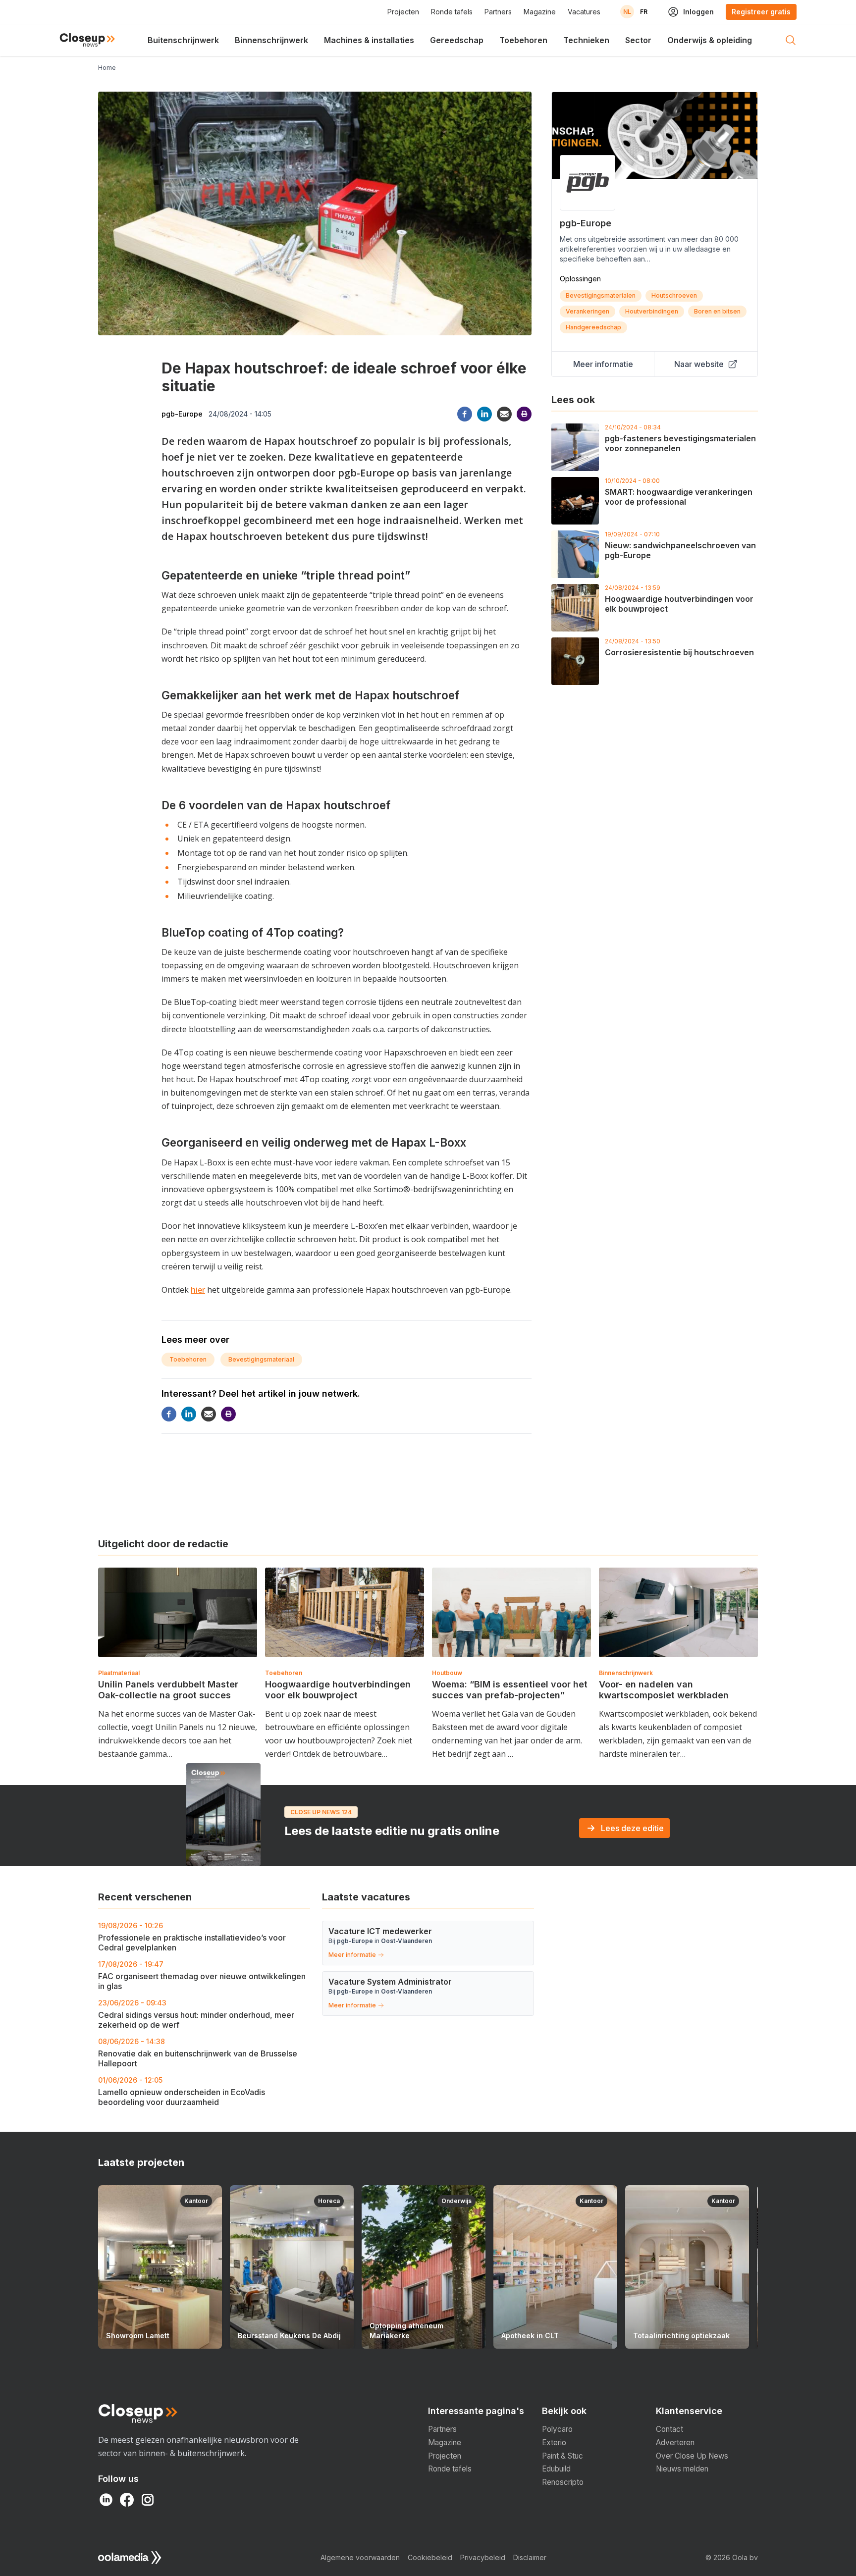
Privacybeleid (483, 2557)
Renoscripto (563, 2482)
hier (198, 1290)
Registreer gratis (761, 12)
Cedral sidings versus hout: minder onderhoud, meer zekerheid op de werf (196, 2014)
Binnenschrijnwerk (271, 40)
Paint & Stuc (562, 2456)
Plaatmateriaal (119, 1673)
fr (644, 12)
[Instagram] (148, 2500)
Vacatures (584, 12)
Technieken (586, 40)
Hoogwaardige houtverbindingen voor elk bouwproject (338, 1690)
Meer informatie (603, 364)
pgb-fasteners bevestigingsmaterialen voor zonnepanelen (680, 443)
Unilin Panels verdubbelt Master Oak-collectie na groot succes (168, 1690)
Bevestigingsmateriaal (261, 1359)
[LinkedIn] (106, 2500)
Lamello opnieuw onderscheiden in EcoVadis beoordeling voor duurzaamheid (182, 2091)
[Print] (524, 414)
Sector (638, 40)
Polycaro (557, 2429)
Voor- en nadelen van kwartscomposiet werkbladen (664, 1690)
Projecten (403, 12)
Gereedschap (457, 40)
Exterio (554, 2443)
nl (627, 12)
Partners (498, 12)
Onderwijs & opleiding (710, 40)
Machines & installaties (369, 40)
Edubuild (556, 2469)
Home (107, 68)
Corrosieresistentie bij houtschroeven (679, 652)
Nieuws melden (682, 2469)
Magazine (540, 12)
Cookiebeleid (430, 2557)
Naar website (699, 364)
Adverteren (675, 2443)
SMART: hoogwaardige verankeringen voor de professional (679, 497)
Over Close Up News (692, 2456)
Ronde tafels (452, 12)
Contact (669, 2429)
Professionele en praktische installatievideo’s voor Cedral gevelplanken (192, 1937)
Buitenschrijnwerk (183, 40)
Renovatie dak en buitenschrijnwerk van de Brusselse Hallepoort (198, 2053)
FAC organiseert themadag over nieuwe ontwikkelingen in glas (202, 1975)
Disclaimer (530, 2557)
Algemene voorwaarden (360, 2557)
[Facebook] (465, 414)
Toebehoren (523, 40)
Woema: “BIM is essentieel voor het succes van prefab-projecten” (510, 1690)
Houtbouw (447, 1673)
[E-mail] (504, 414)
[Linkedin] (484, 414)
